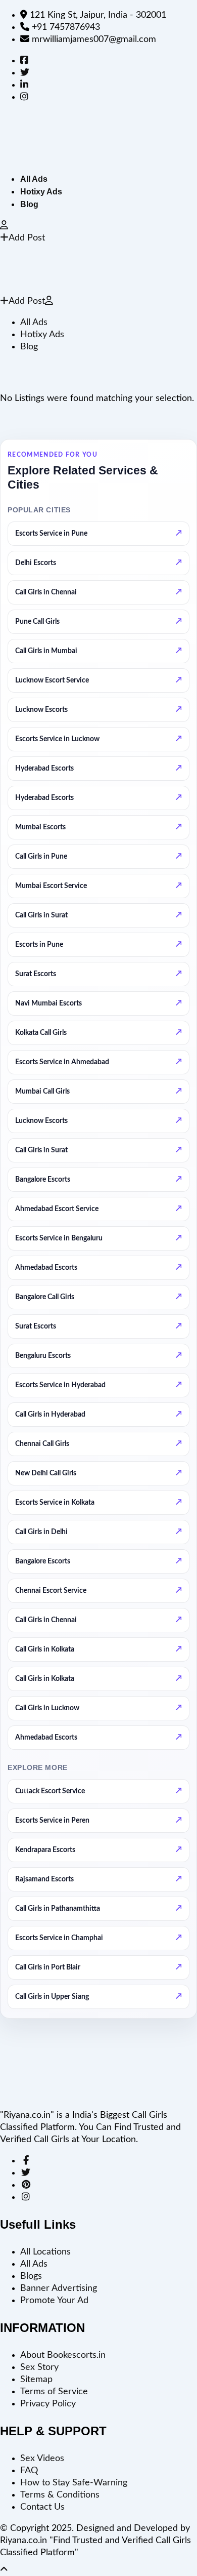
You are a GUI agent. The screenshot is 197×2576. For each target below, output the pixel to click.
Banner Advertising (59, 2288)
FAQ (29, 2471)
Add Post (27, 238)
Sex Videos (42, 2459)
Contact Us (42, 2507)
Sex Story (39, 2367)
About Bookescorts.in (63, 2355)
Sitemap (36, 2380)
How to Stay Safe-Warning (74, 2483)
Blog (29, 204)
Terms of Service (54, 2392)
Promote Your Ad (54, 2301)
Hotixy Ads (41, 192)
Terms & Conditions (60, 2495)
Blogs (31, 2276)
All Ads (34, 179)
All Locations (45, 2252)
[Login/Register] (4, 226)
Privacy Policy (48, 2404)
